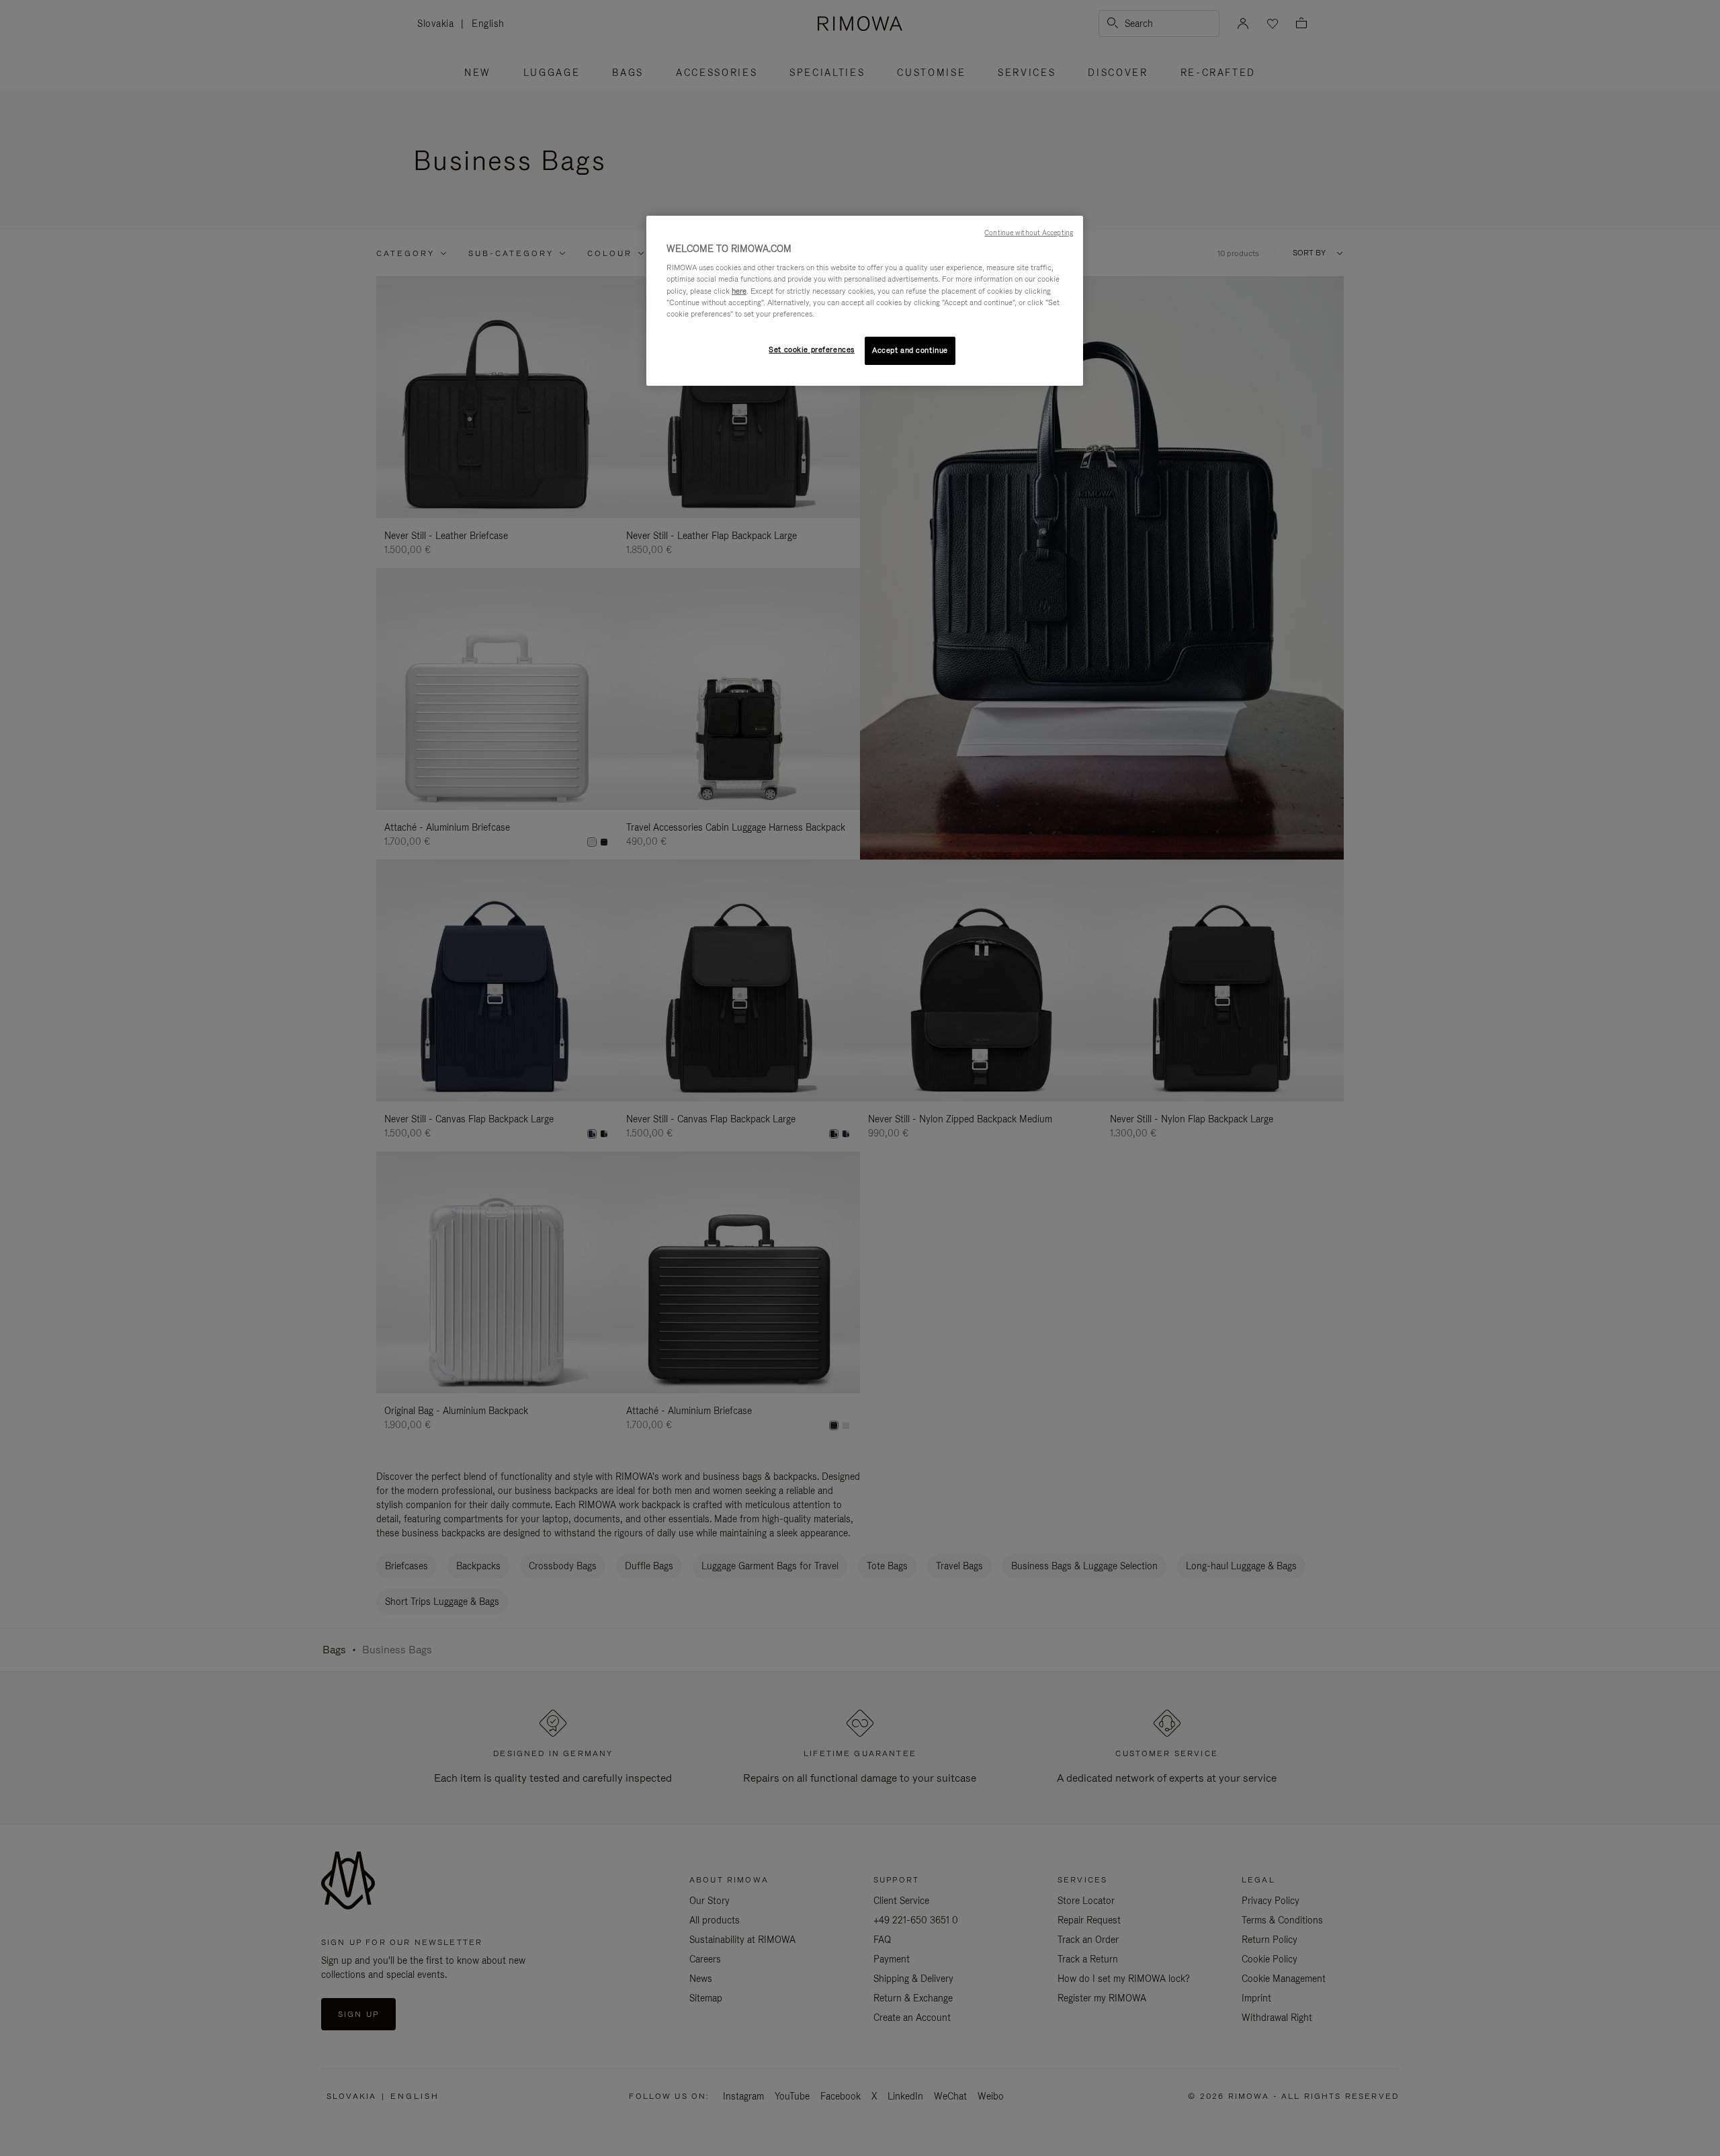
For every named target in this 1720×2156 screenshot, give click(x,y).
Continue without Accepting (1029, 233)
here (739, 291)
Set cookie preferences (812, 349)
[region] (865, 301)
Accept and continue (910, 350)
